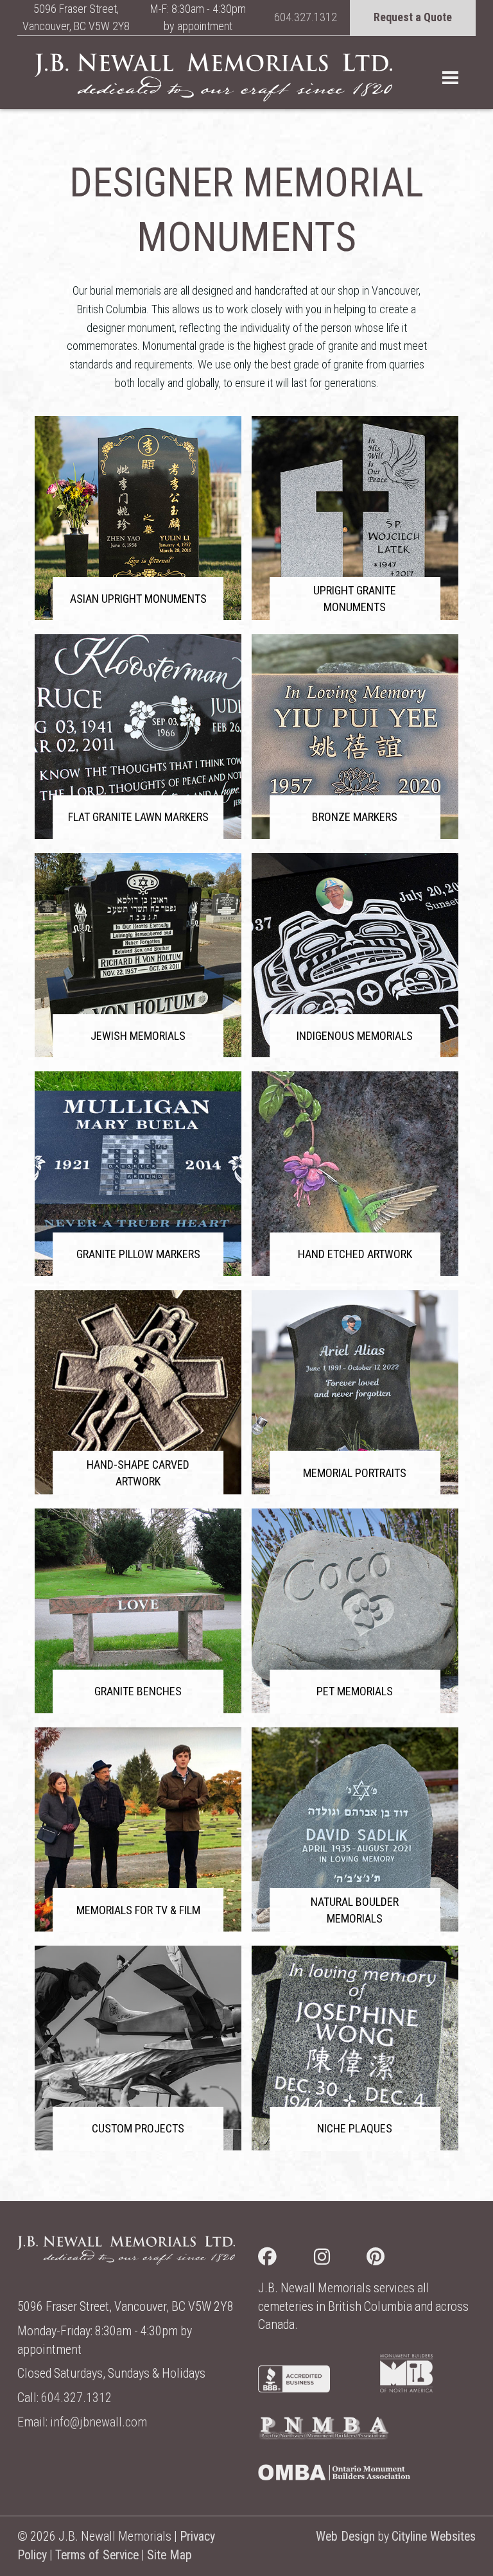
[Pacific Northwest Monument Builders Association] (324, 2436)
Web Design (345, 2537)
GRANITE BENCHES (138, 1691)
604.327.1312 (306, 17)
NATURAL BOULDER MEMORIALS (355, 1910)
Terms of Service (97, 2555)
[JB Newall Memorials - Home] (213, 77)
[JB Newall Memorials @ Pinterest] (394, 2259)
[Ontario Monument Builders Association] (334, 2476)
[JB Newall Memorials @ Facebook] (286, 2259)
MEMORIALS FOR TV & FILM (138, 1910)
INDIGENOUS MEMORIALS (355, 1036)
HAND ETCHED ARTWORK (355, 1254)
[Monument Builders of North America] (406, 2388)
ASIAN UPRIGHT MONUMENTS (138, 599)
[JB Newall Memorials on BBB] (294, 2388)
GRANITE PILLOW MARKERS (138, 1254)
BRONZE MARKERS (355, 817)
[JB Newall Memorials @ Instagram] (341, 2259)
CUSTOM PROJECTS (138, 2128)
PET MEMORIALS (355, 1691)
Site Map (169, 2555)
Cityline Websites (434, 2537)
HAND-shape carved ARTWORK (138, 1473)
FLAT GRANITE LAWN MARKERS (138, 817)
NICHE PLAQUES (355, 2128)
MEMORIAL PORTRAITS (355, 1473)
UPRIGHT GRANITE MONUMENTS (355, 599)
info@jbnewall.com (99, 2422)
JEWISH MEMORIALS (138, 1036)
